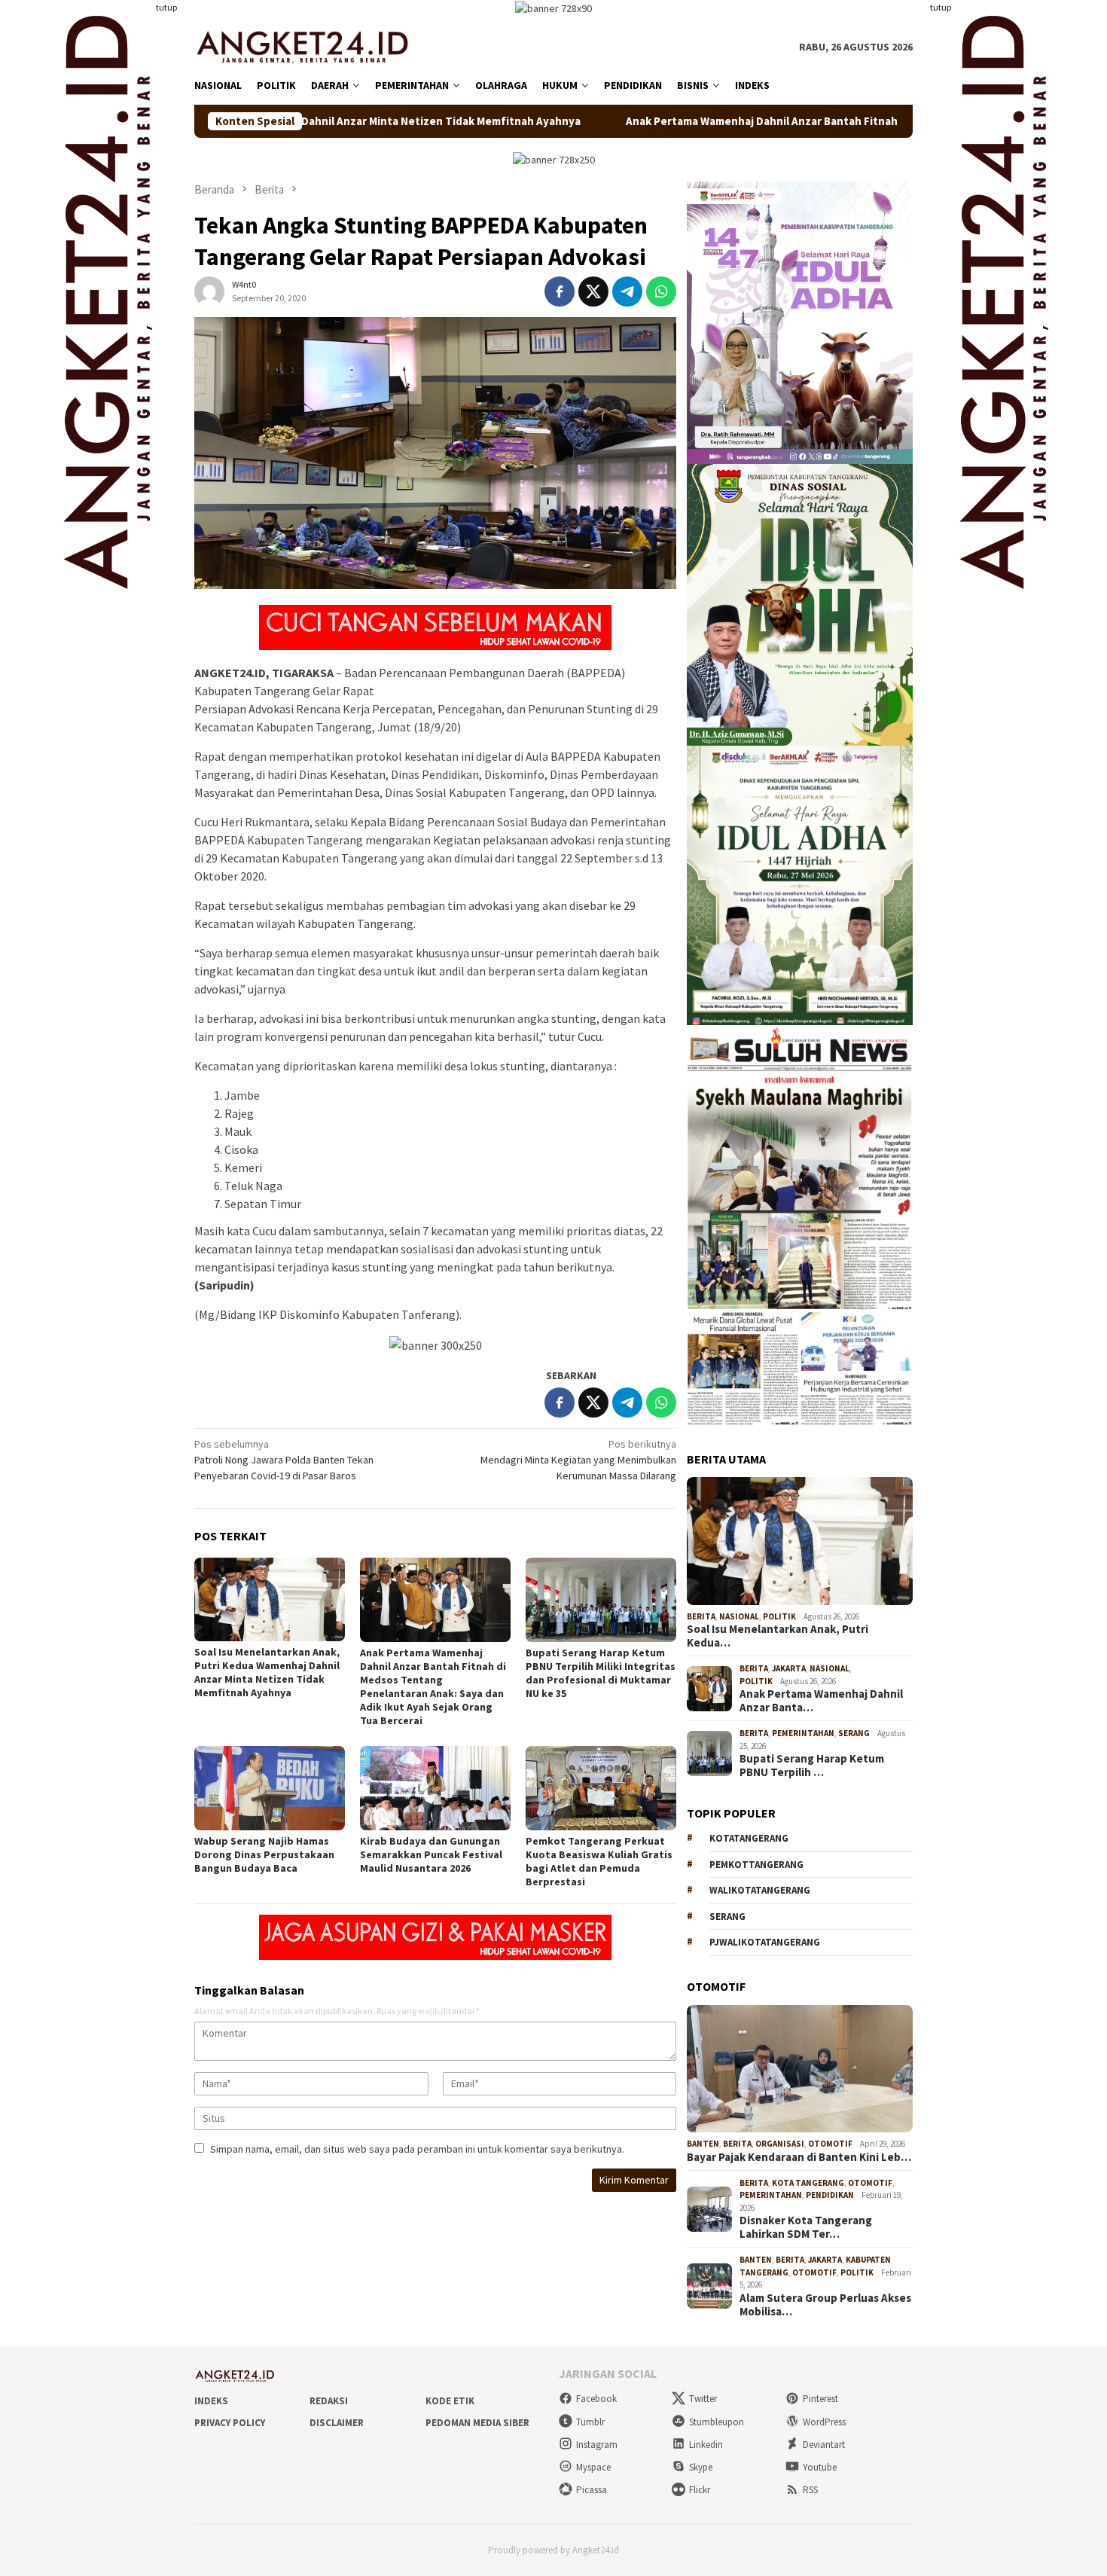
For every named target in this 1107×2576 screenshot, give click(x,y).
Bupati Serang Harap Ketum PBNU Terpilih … (812, 1766)
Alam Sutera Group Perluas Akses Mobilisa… (825, 2305)
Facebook (596, 2399)
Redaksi (329, 2401)
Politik (779, 1616)
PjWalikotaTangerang (765, 1942)
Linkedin (706, 2445)
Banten (703, 2144)
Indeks (211, 2401)
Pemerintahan (803, 1733)
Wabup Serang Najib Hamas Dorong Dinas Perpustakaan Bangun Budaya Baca (264, 1854)
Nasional (739, 1616)
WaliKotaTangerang (760, 1890)
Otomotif (830, 2144)
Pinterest (820, 2399)
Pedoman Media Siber (477, 2423)
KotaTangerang (749, 1838)
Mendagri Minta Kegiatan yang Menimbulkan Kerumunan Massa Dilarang (578, 1460)
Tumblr (590, 2422)
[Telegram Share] (627, 291)
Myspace (593, 2467)
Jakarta (789, 1668)
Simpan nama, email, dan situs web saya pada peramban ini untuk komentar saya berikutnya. (417, 2149)
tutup (166, 7)
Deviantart (824, 2445)
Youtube (820, 2467)
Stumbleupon (717, 2422)
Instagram (597, 2445)
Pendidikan (830, 2195)
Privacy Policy (230, 2423)
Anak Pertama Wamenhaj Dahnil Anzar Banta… (821, 1701)
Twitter (703, 2399)
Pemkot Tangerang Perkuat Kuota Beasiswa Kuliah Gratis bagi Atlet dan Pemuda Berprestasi (599, 1861)
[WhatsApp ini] (661, 291)
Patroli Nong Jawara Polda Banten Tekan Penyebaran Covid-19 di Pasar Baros (284, 1460)
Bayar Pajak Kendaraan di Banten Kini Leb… (799, 2157)
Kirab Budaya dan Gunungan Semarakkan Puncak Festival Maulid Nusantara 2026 (431, 1854)
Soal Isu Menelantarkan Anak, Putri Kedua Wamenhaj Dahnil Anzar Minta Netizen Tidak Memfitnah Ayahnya (267, 1672)
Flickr (700, 2490)
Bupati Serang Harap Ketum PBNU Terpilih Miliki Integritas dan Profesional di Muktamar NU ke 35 (601, 1673)
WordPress (824, 2422)
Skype (701, 2467)
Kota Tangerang (808, 2183)
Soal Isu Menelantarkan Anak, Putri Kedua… (778, 1636)
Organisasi (780, 2144)
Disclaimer (337, 2423)
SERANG (727, 1917)
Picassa (592, 2490)
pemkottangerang (756, 1865)
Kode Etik (450, 2401)
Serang (854, 1733)
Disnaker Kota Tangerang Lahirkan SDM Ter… (806, 2227)
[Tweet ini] (593, 291)
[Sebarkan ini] (560, 291)
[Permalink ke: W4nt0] (209, 291)
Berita (701, 1616)
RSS (810, 2490)
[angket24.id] (313, 46)
